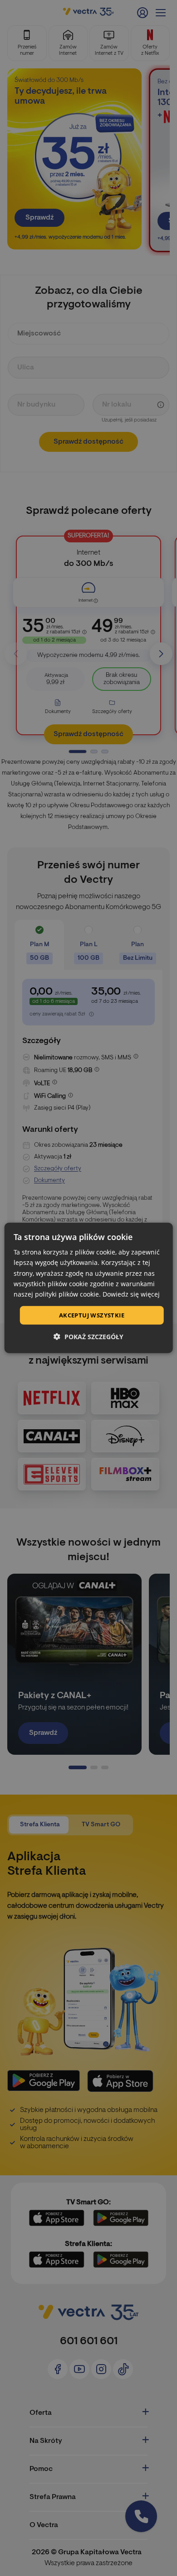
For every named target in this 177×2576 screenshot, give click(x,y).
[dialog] (89, 1288)
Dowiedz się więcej (131, 1294)
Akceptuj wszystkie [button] (92, 1315)
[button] (88, 1337)
